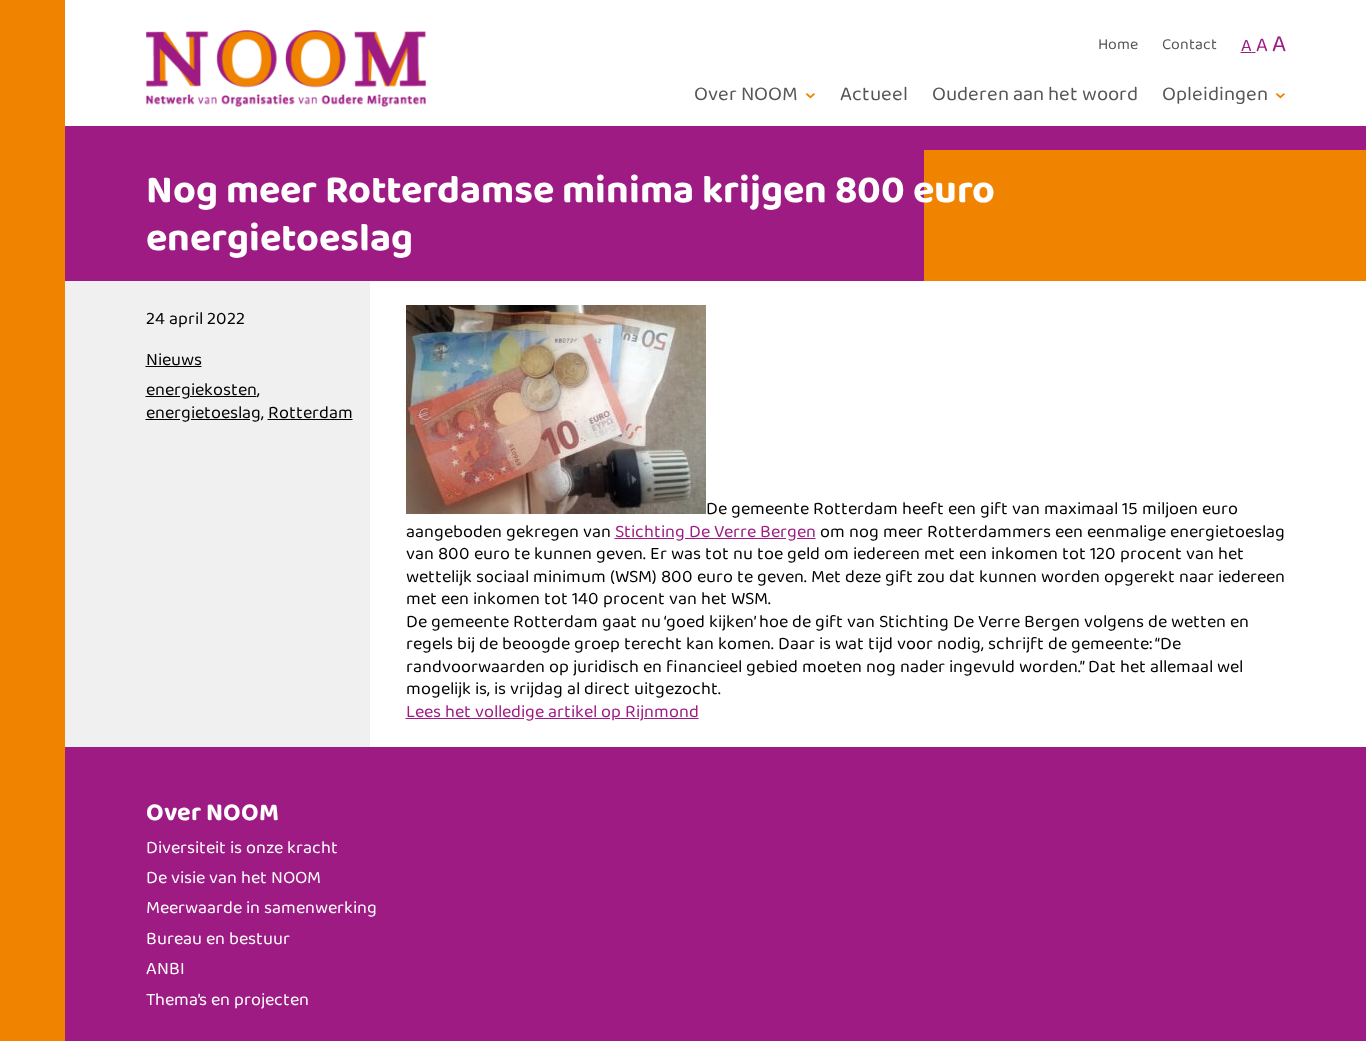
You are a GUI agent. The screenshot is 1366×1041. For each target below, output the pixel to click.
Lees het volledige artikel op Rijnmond (552, 712)
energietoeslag (203, 413)
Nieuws (174, 360)
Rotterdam (310, 413)
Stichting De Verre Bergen (715, 532)
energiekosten (201, 390)
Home (1118, 45)
